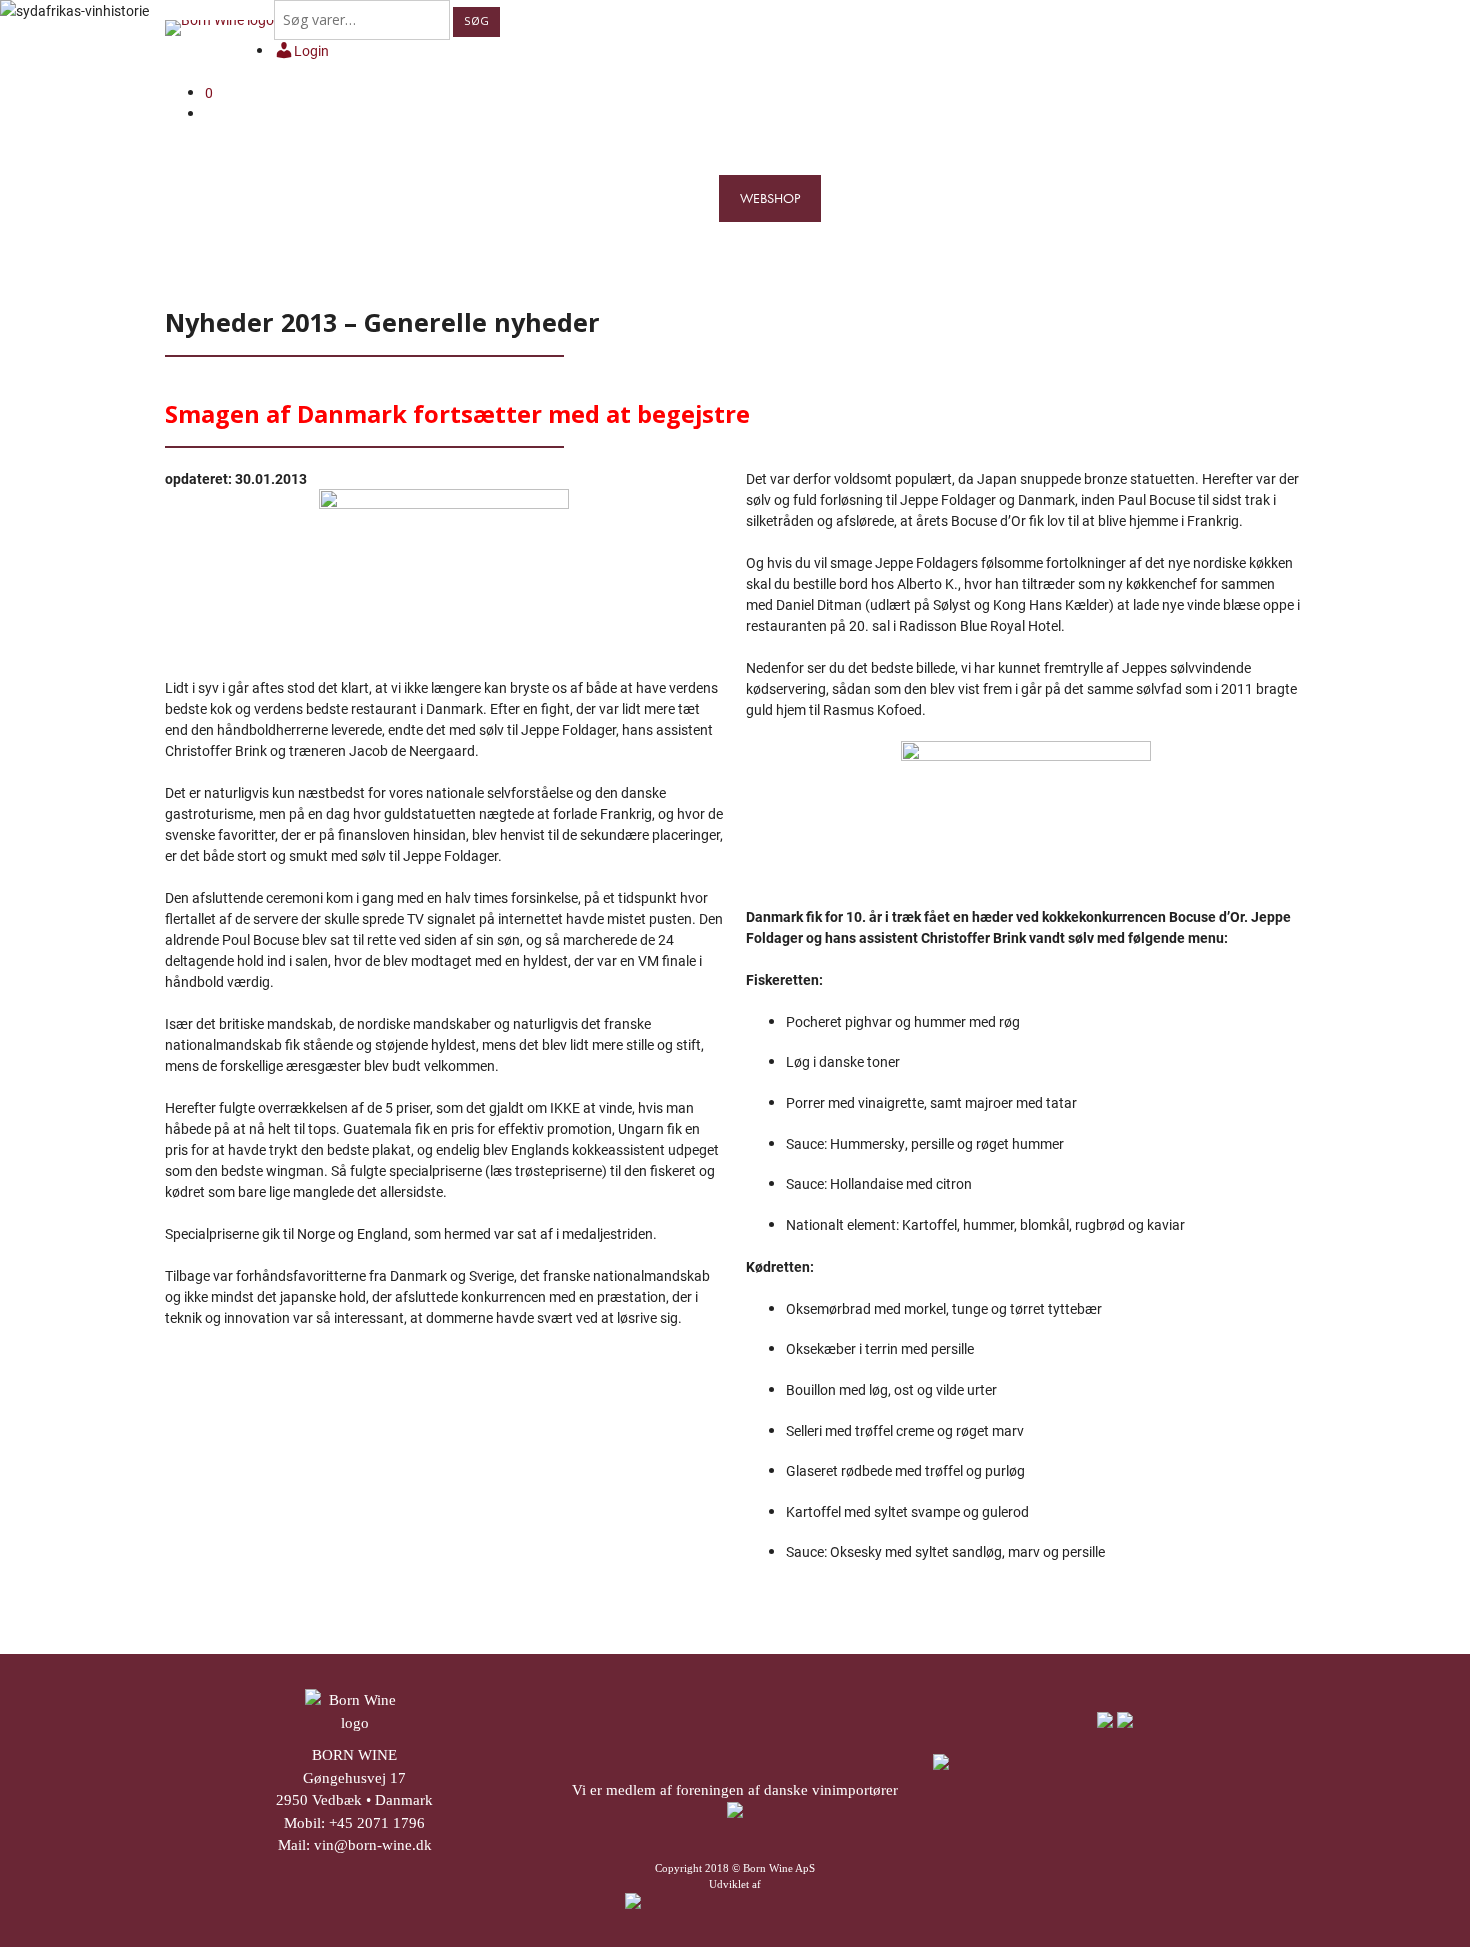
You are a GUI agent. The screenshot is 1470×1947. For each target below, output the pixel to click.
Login (311, 50)
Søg (476, 20)
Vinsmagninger (883, 198)
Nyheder (1197, 198)
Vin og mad (997, 198)
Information (1100, 198)
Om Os (495, 198)
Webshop (770, 198)
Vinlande (673, 198)
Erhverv (1284, 198)
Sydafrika (582, 198)
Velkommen (400, 198)
